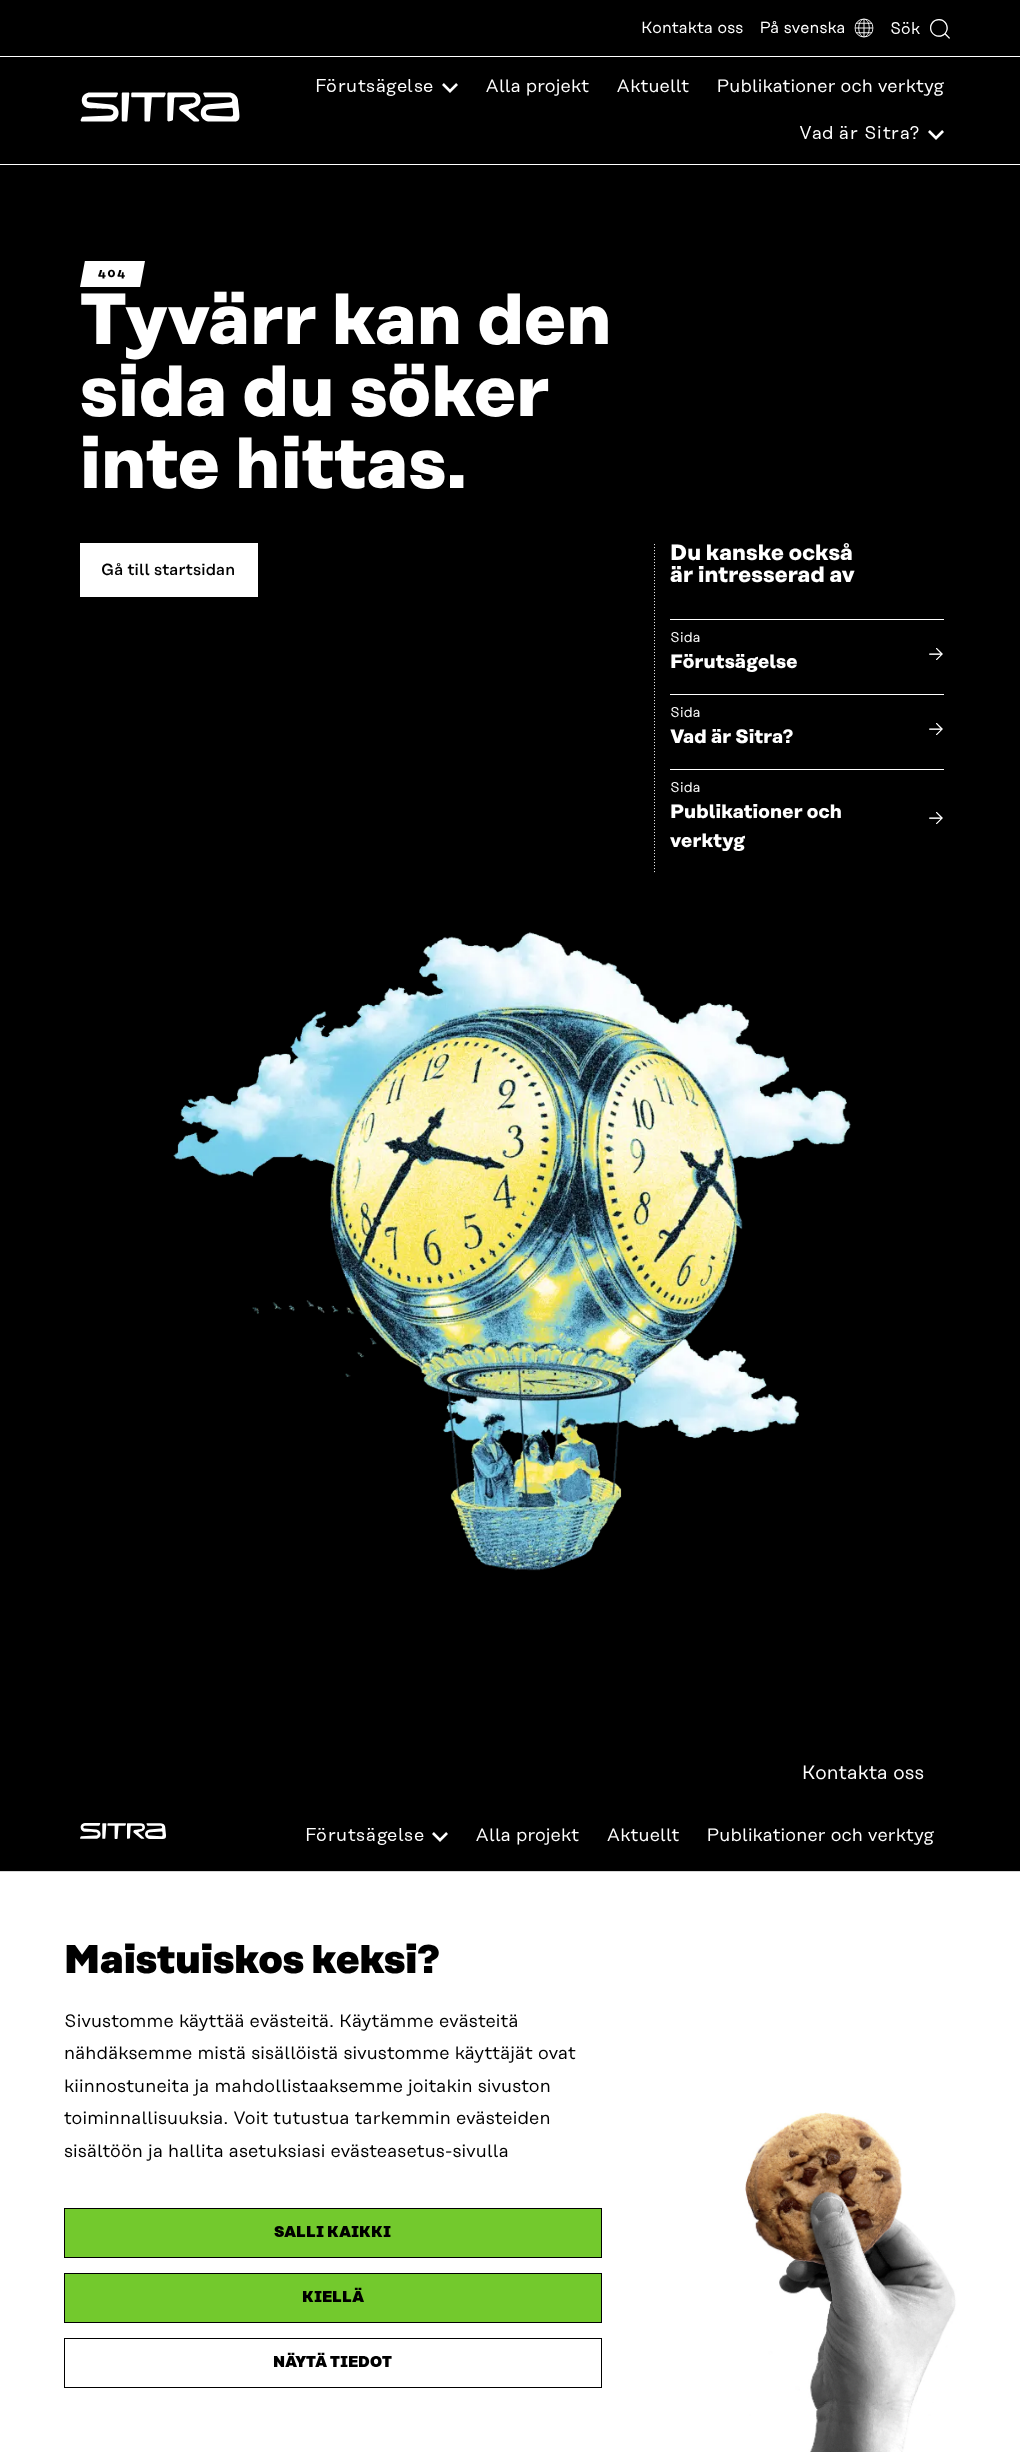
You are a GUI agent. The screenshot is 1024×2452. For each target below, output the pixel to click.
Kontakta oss (692, 28)
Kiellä (333, 2297)
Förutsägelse (734, 662)
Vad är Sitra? (731, 737)
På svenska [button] (802, 28)
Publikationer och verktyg (830, 87)
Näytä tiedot (332, 2362)
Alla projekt (537, 87)
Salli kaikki (332, 2232)
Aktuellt (652, 87)
